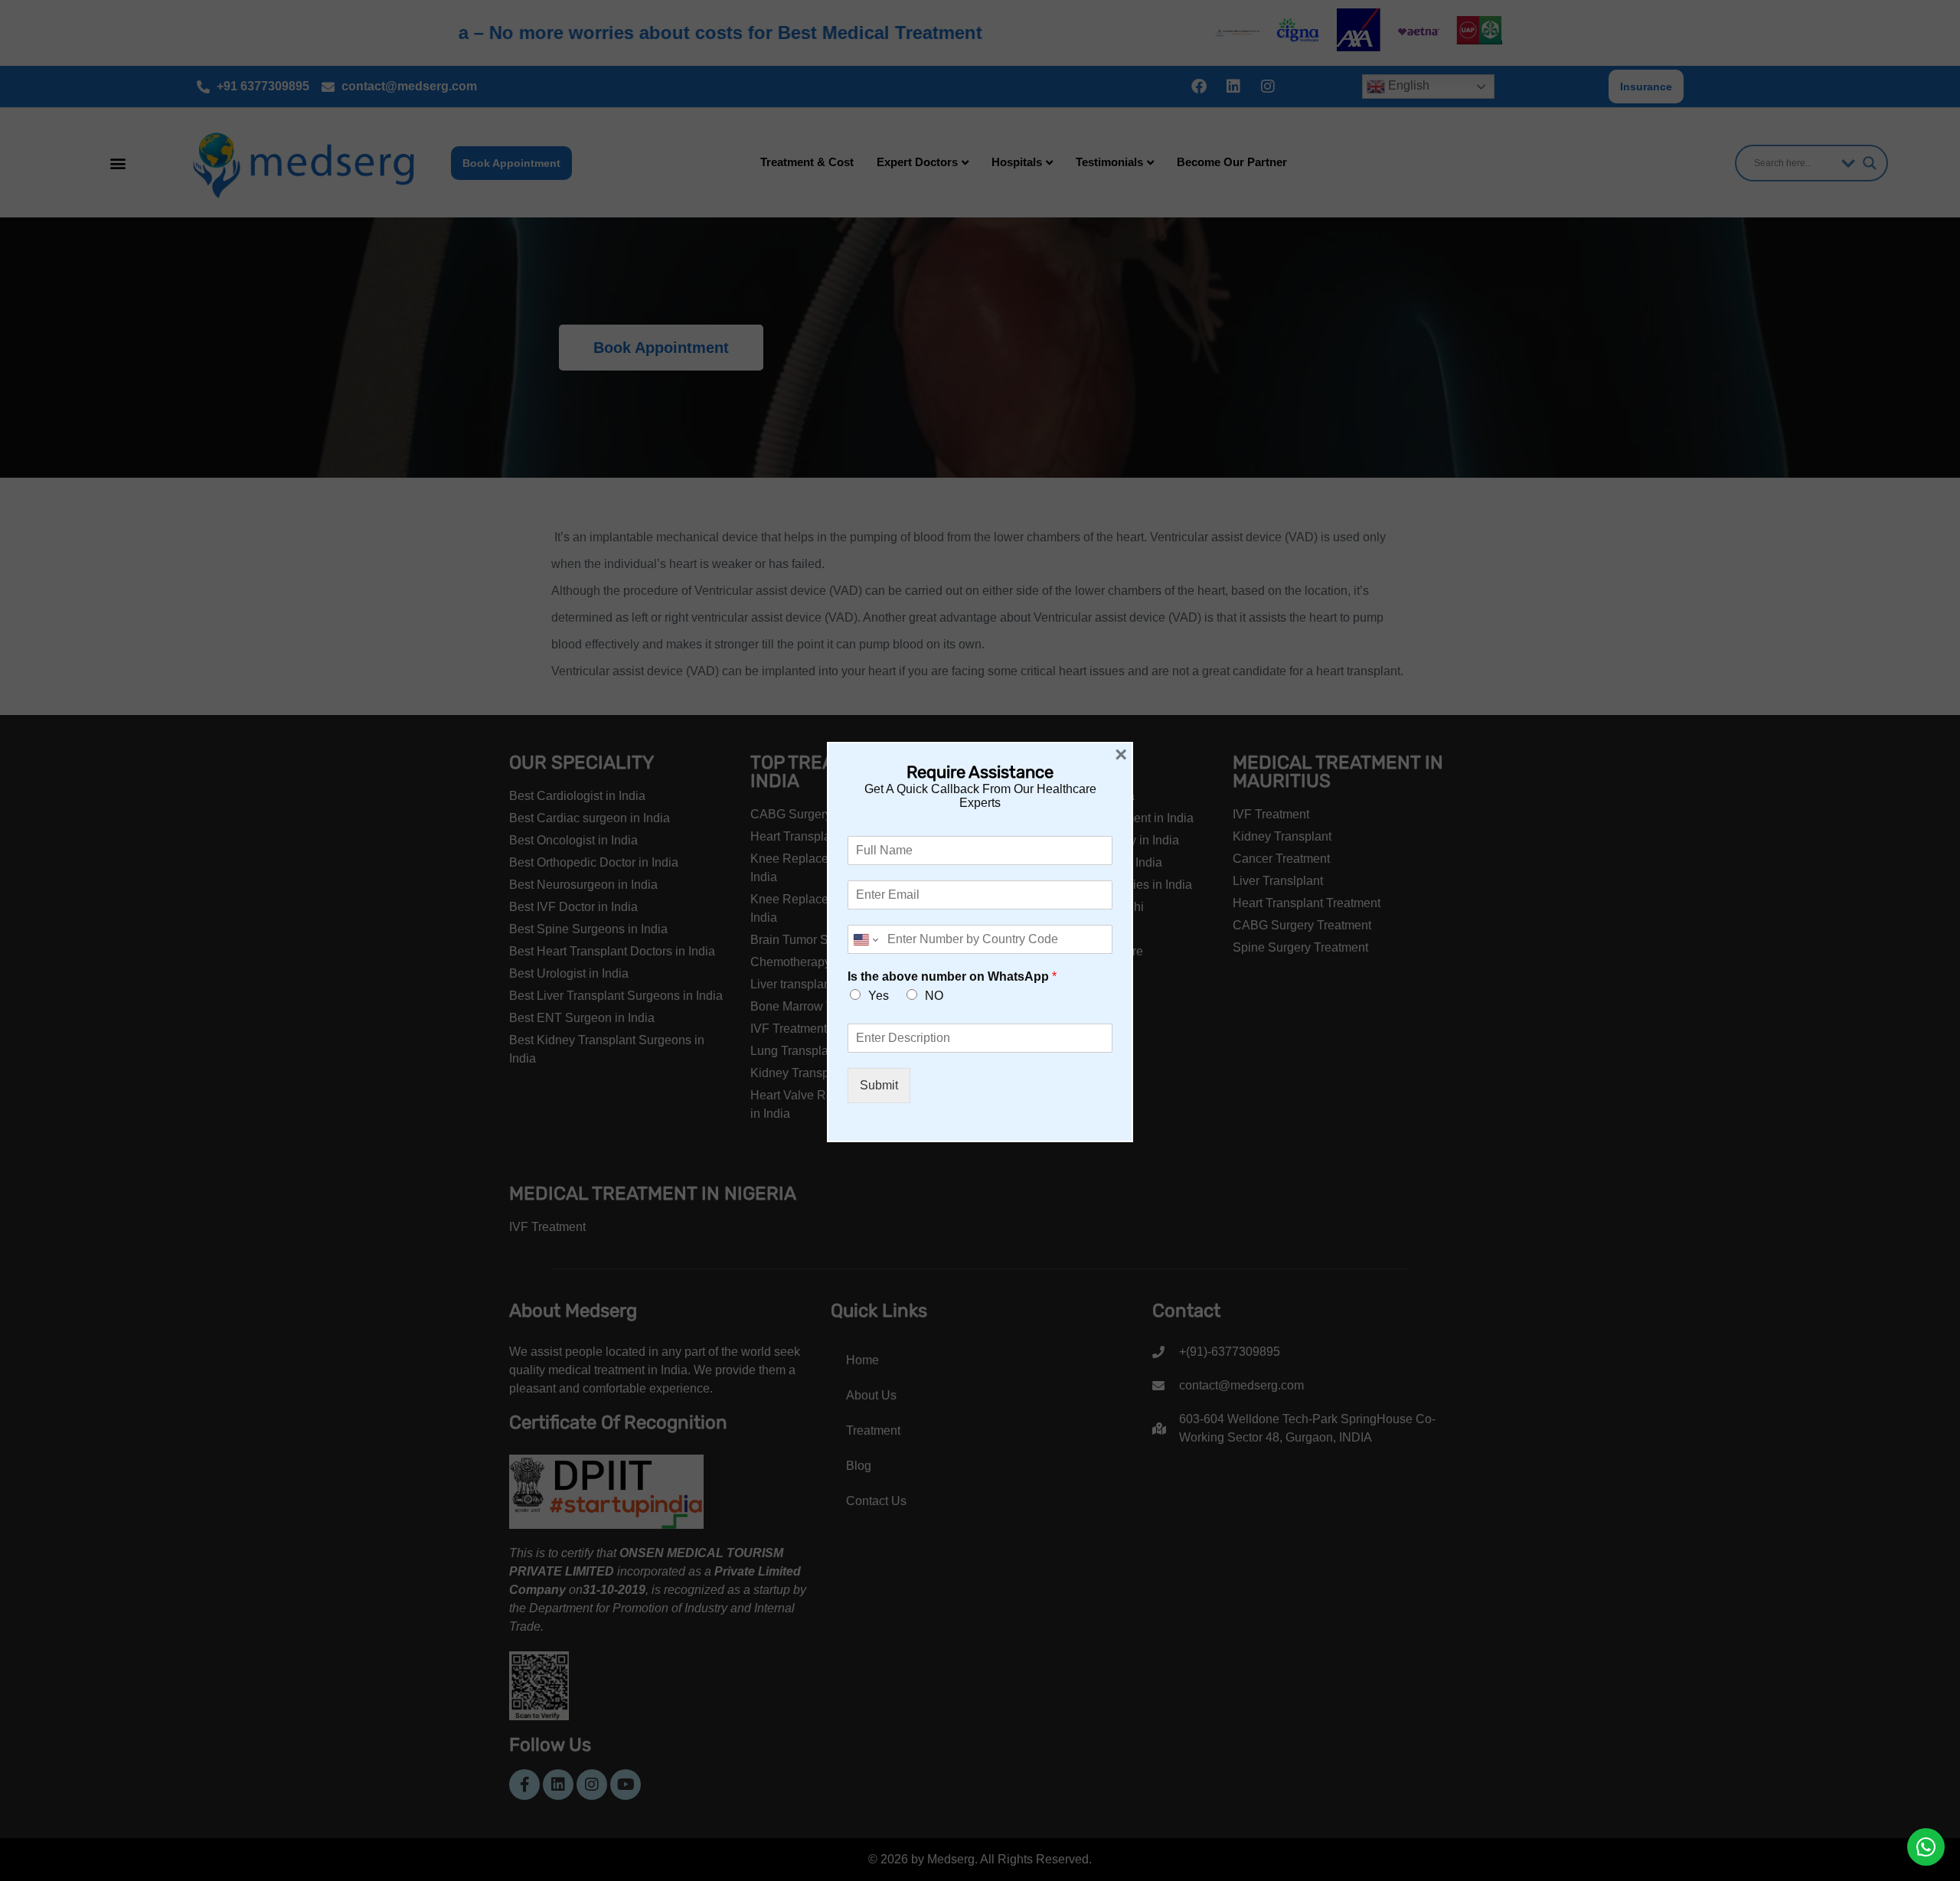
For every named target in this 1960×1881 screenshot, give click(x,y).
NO (934, 996)
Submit (879, 1085)
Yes (879, 996)
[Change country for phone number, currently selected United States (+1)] (865, 939)
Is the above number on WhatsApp (952, 976)
